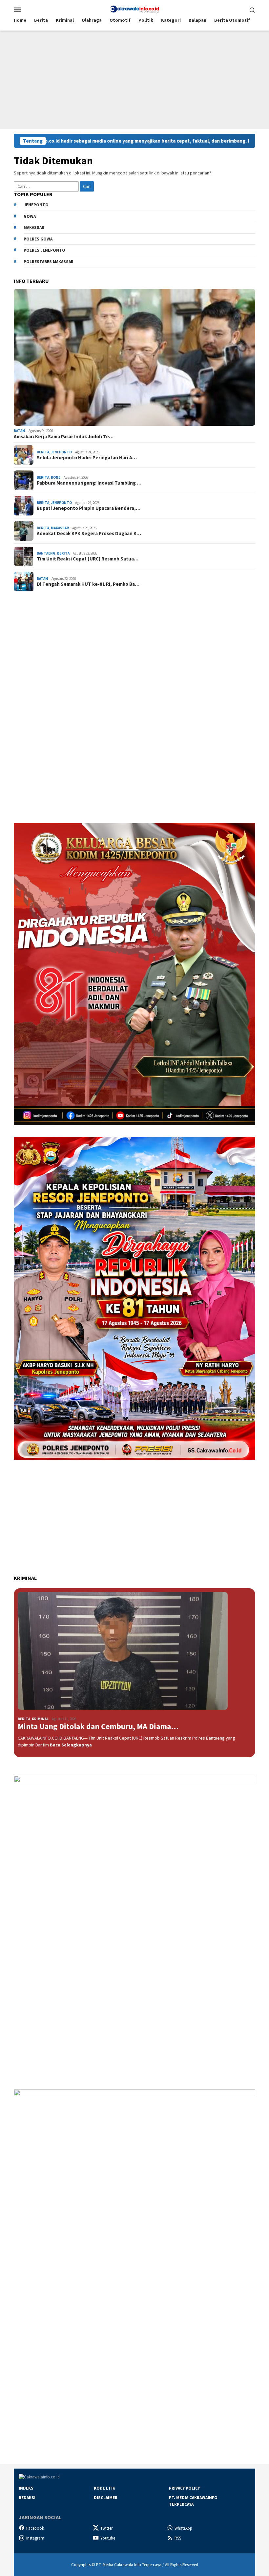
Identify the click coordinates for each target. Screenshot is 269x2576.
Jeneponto (36, 205)
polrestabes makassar (49, 262)
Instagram (35, 2538)
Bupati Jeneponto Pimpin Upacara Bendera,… (89, 508)
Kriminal (40, 1719)
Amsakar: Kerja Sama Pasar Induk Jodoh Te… (64, 437)
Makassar (34, 228)
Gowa (30, 216)
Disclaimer (106, 2498)
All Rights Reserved (182, 2565)
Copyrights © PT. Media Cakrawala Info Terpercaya (116, 2565)
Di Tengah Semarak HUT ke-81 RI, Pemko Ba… (88, 584)
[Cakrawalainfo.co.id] (134, 9)
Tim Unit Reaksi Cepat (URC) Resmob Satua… (88, 559)
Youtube (108, 2538)
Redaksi (27, 2498)
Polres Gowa (38, 239)
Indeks (26, 2488)
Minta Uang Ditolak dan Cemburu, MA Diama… (98, 1727)
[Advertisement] (134, 80)
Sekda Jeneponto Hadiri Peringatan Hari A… (87, 458)
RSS (178, 2538)
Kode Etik (104, 2488)
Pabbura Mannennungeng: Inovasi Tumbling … (89, 483)
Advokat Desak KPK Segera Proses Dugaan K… (89, 534)
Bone (56, 477)
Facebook (35, 2528)
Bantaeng (46, 553)
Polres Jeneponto (44, 250)
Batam (20, 431)
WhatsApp (183, 2528)
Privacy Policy (184, 2488)
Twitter (106, 2528)
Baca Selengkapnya (71, 1745)
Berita (43, 452)
